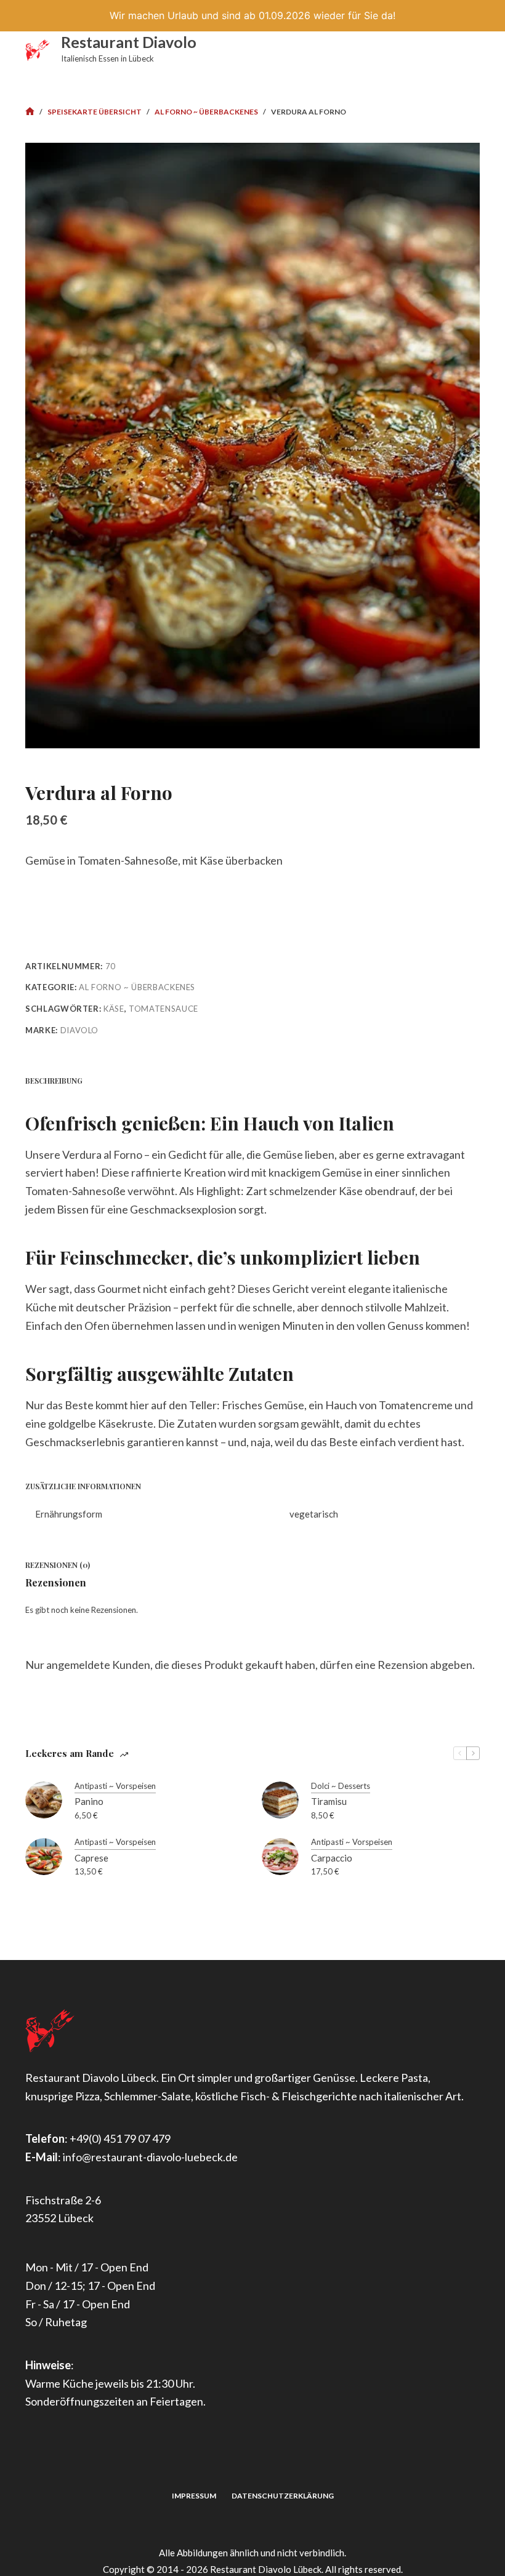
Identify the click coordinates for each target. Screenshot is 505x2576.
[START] (30, 112)
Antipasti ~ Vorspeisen (115, 1786)
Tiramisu (329, 1801)
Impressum (194, 2496)
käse (114, 1009)
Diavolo (80, 1030)
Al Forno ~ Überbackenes (137, 987)
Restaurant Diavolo (129, 42)
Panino (89, 1801)
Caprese (91, 1858)
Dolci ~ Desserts (341, 1786)
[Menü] (474, 50)
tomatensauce (164, 1009)
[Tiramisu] (280, 1800)
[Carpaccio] (280, 1857)
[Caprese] (44, 1857)
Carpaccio (332, 1858)
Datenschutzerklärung (283, 2496)
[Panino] (44, 1800)
